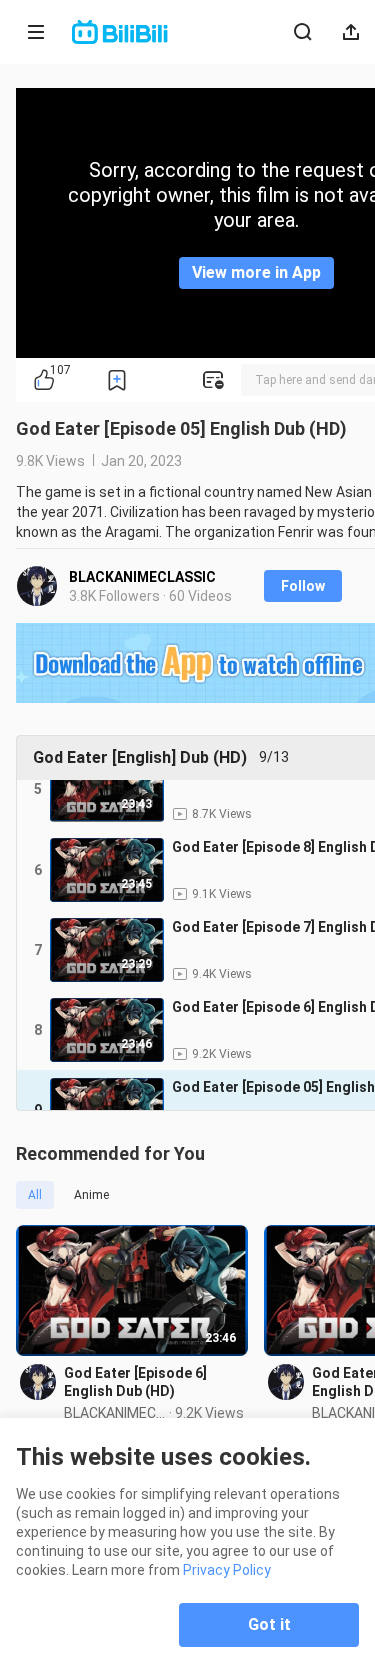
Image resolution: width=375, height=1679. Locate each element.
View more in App (256, 272)
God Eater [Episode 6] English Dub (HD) (135, 1382)
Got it (269, 1624)
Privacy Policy (227, 1570)
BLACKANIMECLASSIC (142, 577)
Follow (303, 586)
